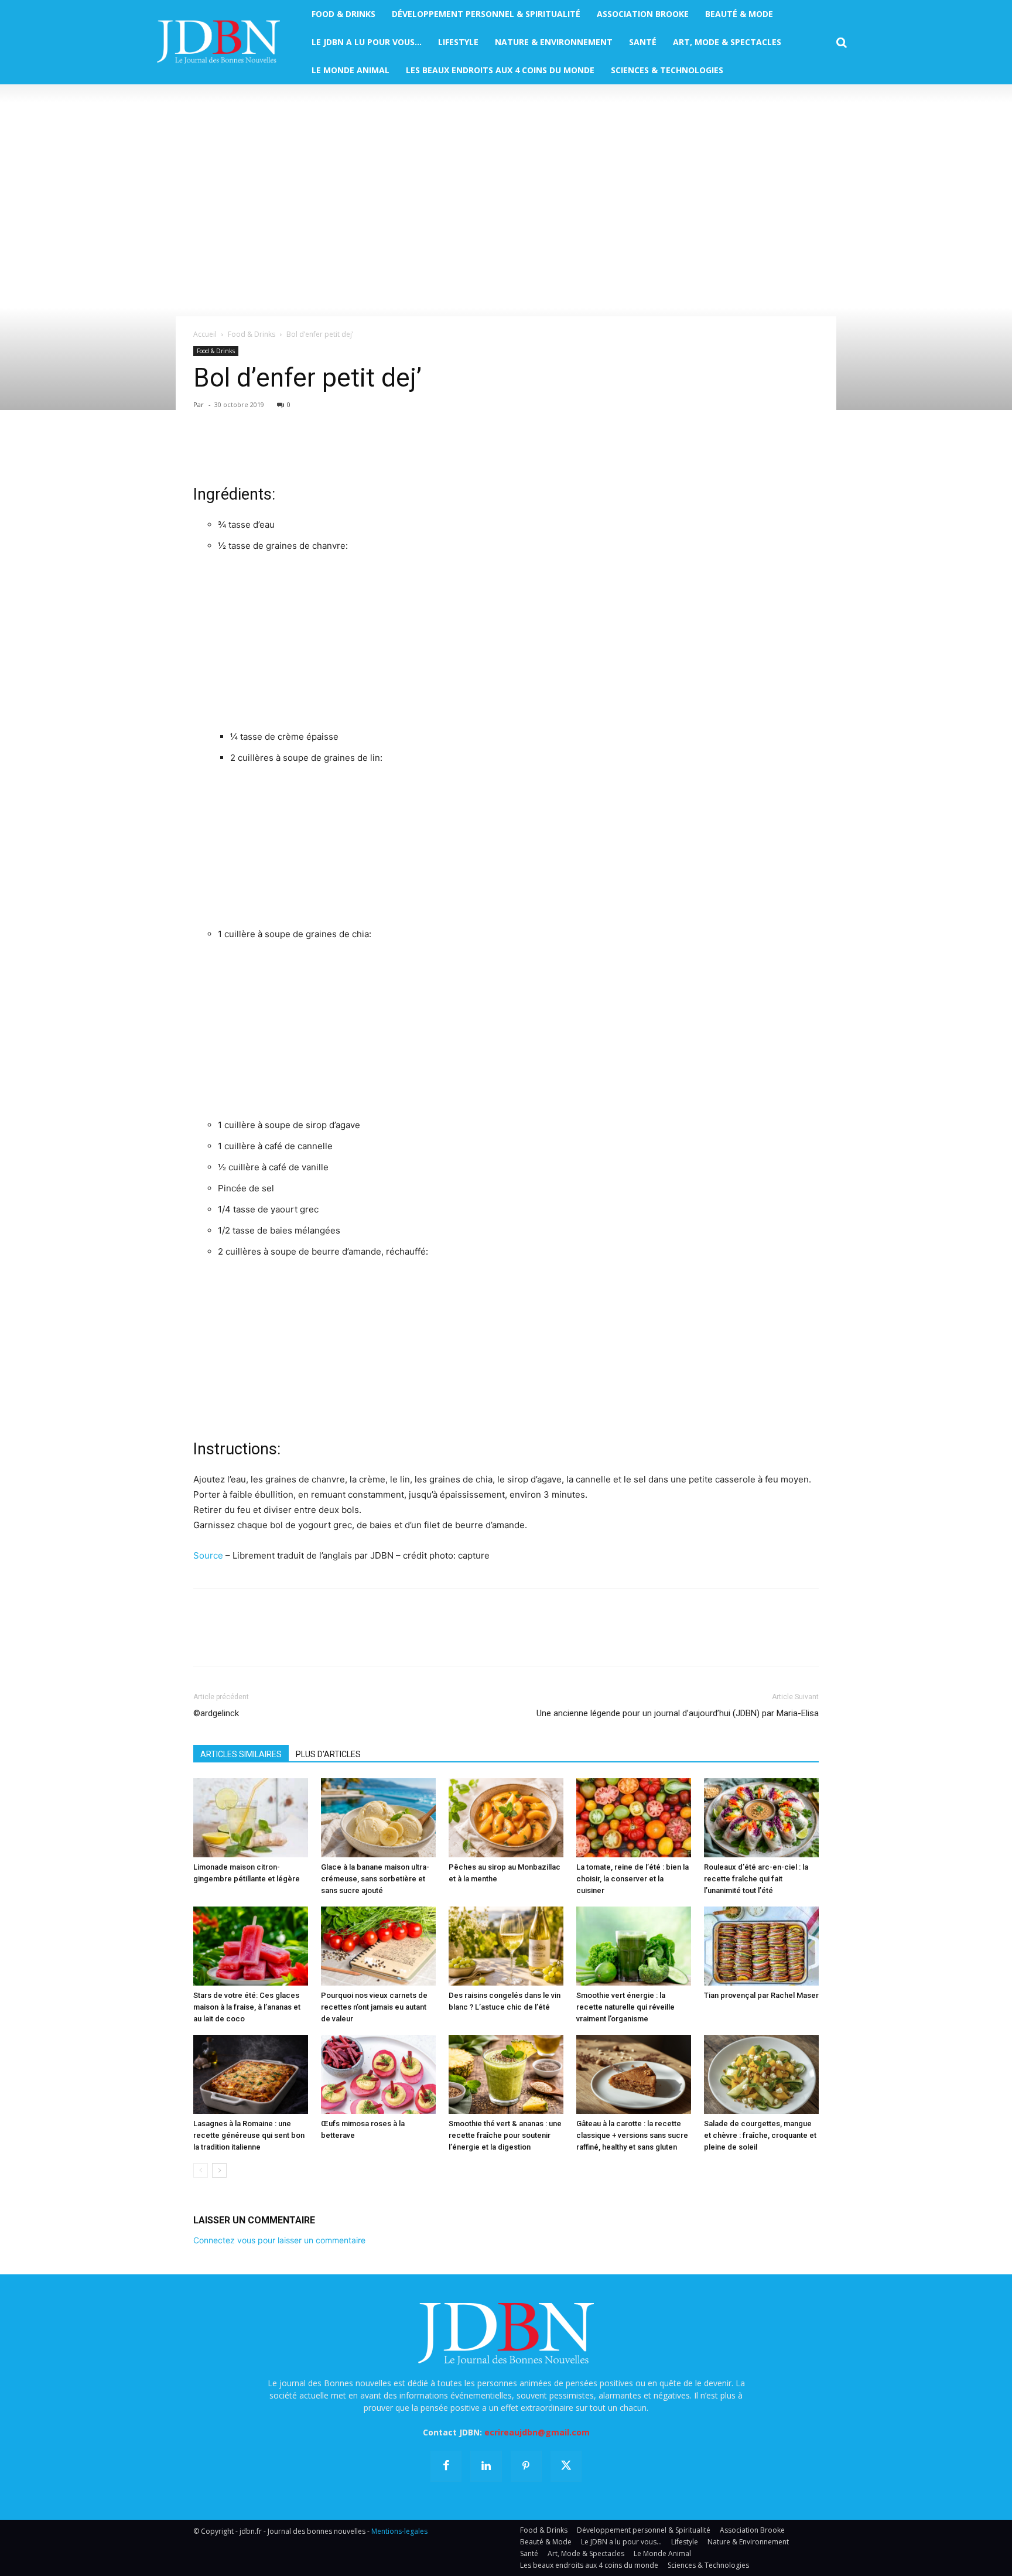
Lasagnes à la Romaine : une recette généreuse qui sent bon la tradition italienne (249, 2135)
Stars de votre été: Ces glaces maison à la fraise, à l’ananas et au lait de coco (247, 2007)
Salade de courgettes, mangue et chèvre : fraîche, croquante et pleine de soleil (760, 2135)
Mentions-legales (399, 2531)
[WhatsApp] (286, 450)
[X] (232, 450)
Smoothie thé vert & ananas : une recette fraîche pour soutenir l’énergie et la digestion (505, 2135)
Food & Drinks (252, 334)
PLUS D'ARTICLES (328, 1754)
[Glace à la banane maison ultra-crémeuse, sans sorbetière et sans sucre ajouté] (378, 1818)
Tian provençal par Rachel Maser (761, 1995)
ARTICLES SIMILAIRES (241, 1754)
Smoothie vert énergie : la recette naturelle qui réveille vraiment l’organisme (625, 2007)
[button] (842, 43)
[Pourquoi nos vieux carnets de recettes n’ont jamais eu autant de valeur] (378, 1946)
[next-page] (219, 2170)
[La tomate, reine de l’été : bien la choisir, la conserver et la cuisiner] (634, 1818)
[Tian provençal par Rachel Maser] (761, 1946)
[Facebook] (205, 450)
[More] (340, 450)
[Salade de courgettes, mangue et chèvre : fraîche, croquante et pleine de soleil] (761, 2074)
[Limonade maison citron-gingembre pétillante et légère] (251, 1818)
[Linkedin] (313, 450)
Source (208, 1555)
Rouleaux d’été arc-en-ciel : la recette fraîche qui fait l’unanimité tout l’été (756, 1879)
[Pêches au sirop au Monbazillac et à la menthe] (506, 1818)
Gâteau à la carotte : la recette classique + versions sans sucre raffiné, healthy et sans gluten (632, 2135)
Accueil (205, 334)
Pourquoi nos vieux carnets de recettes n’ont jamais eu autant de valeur (374, 2007)
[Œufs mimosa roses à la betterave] (378, 2074)
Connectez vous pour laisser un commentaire (279, 2240)
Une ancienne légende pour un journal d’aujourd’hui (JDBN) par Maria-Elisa (678, 1713)
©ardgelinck (216, 1713)
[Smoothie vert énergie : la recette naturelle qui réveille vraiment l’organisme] (634, 1946)
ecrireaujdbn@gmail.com (537, 2432)
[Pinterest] (259, 450)
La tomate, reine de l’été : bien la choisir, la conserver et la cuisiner (632, 1879)
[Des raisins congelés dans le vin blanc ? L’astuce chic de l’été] (506, 1946)
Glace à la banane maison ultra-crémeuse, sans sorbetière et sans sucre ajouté (375, 1879)
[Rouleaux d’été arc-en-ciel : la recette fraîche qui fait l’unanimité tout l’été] (761, 1818)
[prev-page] (201, 2170)
